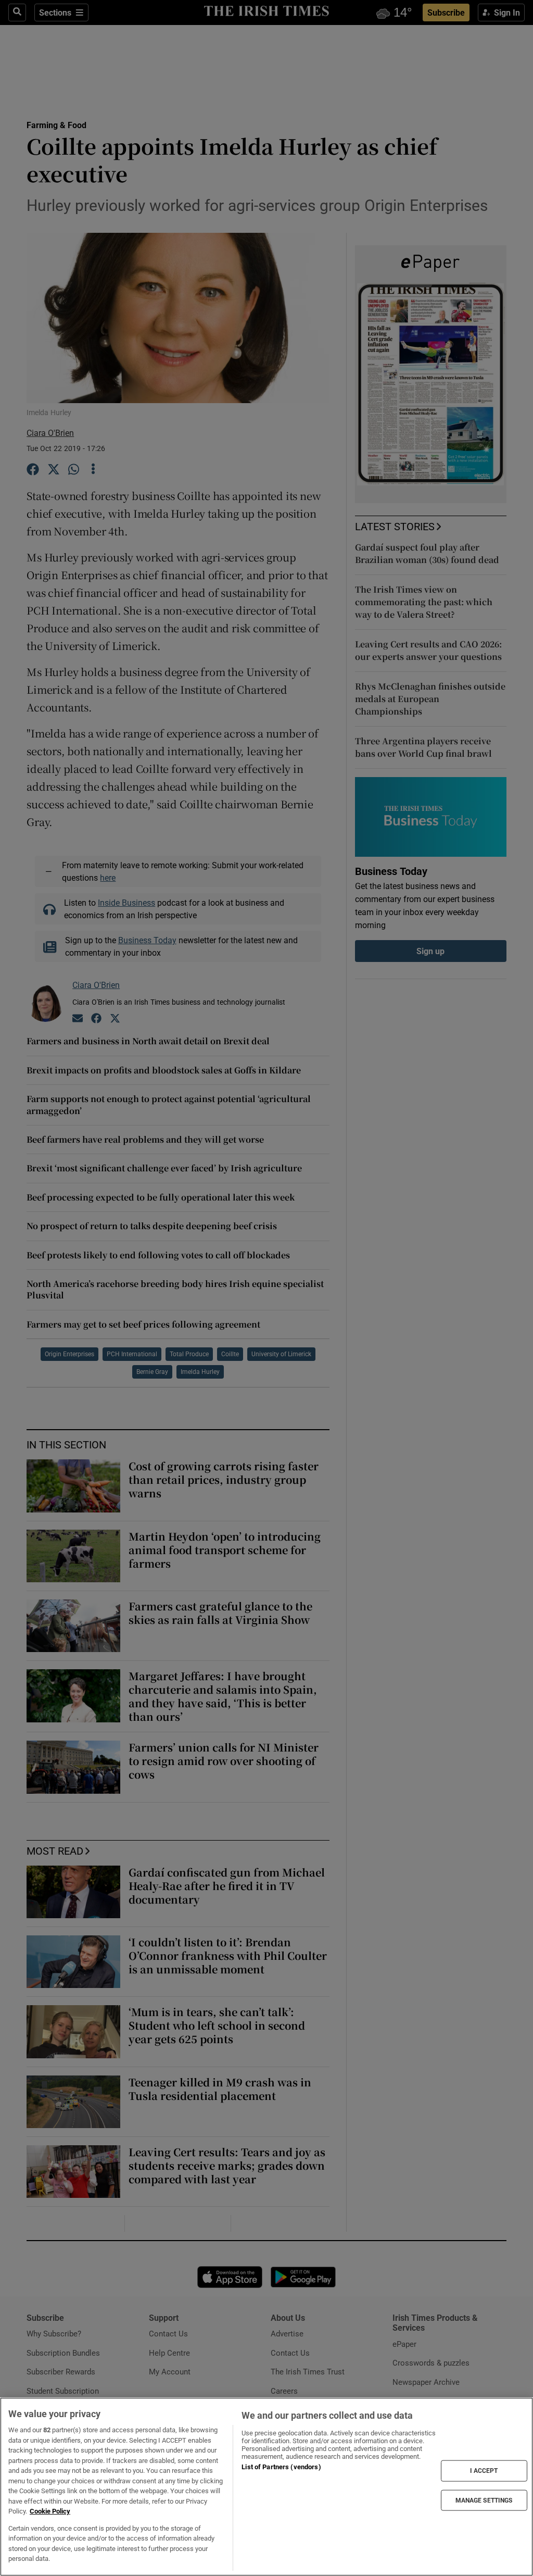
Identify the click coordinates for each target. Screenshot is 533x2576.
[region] (266, 2487)
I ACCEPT (484, 2471)
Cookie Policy (50, 2511)
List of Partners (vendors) (281, 2467)
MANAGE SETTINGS (484, 2500)
